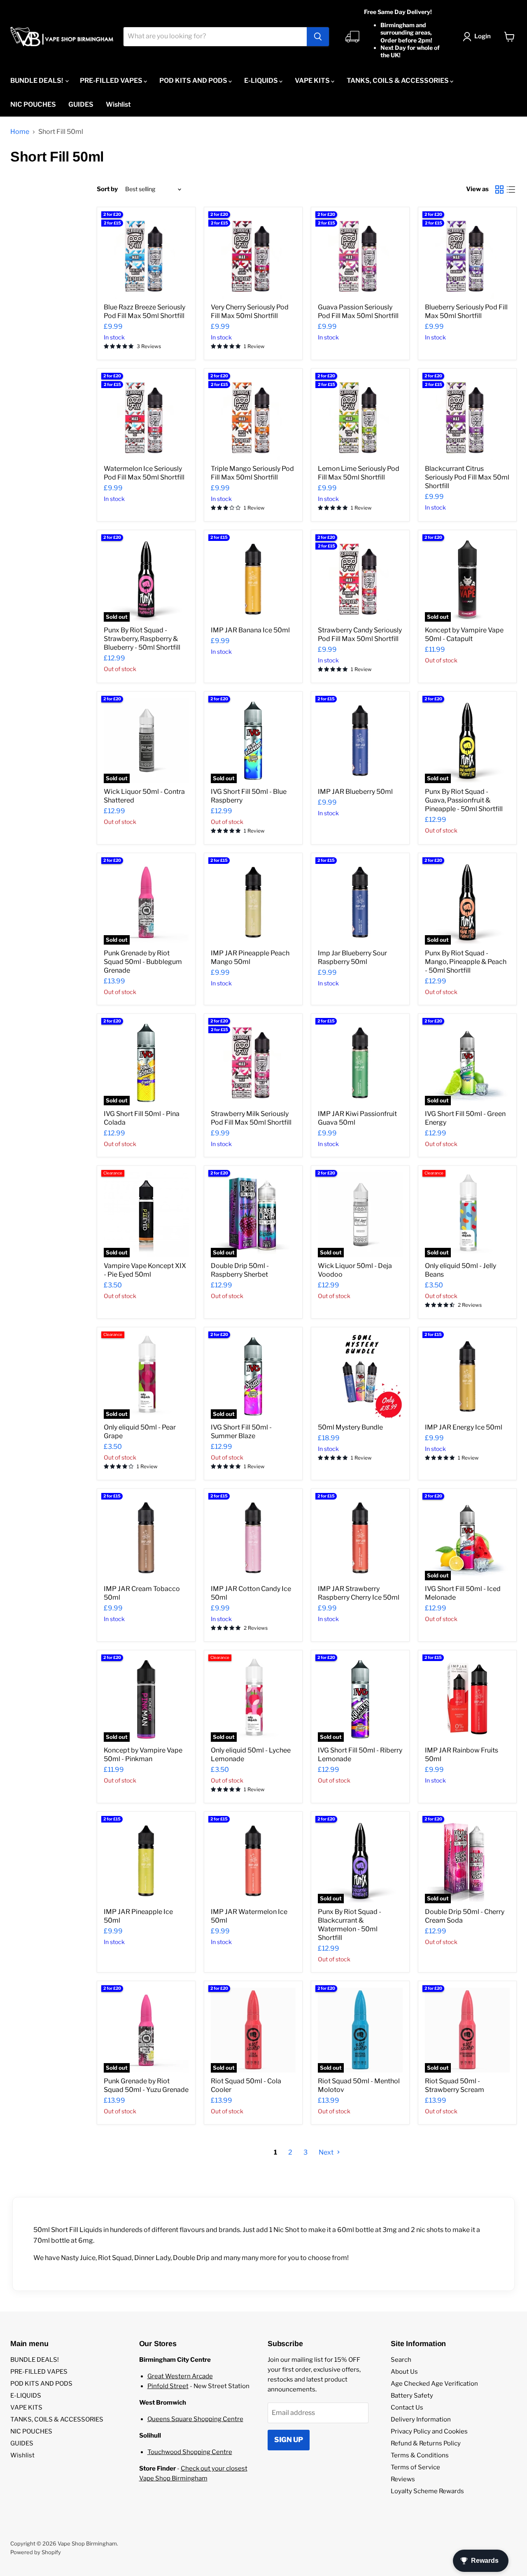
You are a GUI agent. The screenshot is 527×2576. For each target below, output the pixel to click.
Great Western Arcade (180, 2376)
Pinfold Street (168, 2386)
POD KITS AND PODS (194, 81)
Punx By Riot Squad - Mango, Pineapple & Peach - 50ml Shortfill (466, 962)
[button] (478, 37)
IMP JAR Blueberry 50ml (355, 792)
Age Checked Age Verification (434, 2384)
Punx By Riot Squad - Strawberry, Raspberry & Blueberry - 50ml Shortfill (142, 639)
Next (327, 2152)
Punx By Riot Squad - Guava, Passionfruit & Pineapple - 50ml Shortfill (464, 800)
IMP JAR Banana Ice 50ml (250, 630)
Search (401, 2360)
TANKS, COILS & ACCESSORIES (398, 81)
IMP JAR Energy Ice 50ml (464, 1427)
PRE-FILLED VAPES (112, 81)
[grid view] (499, 190)
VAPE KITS (313, 81)
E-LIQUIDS (262, 81)
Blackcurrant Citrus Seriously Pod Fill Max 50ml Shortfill (467, 477)
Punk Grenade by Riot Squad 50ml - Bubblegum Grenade (143, 962)
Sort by (107, 189)
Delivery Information (421, 2419)
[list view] (511, 190)
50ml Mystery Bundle (350, 1427)
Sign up (289, 2440)
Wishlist (118, 104)
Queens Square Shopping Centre (195, 2419)
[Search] (318, 37)
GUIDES (81, 104)
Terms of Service (415, 2467)
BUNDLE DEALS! (37, 81)
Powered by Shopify (36, 2552)
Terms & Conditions (420, 2455)
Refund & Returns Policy (426, 2443)
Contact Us (407, 2408)
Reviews (403, 2479)
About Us (404, 2372)
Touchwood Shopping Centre (190, 2452)
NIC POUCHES (33, 104)
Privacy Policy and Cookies (429, 2431)
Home (20, 132)
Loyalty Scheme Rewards (427, 2491)
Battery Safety (412, 2396)
